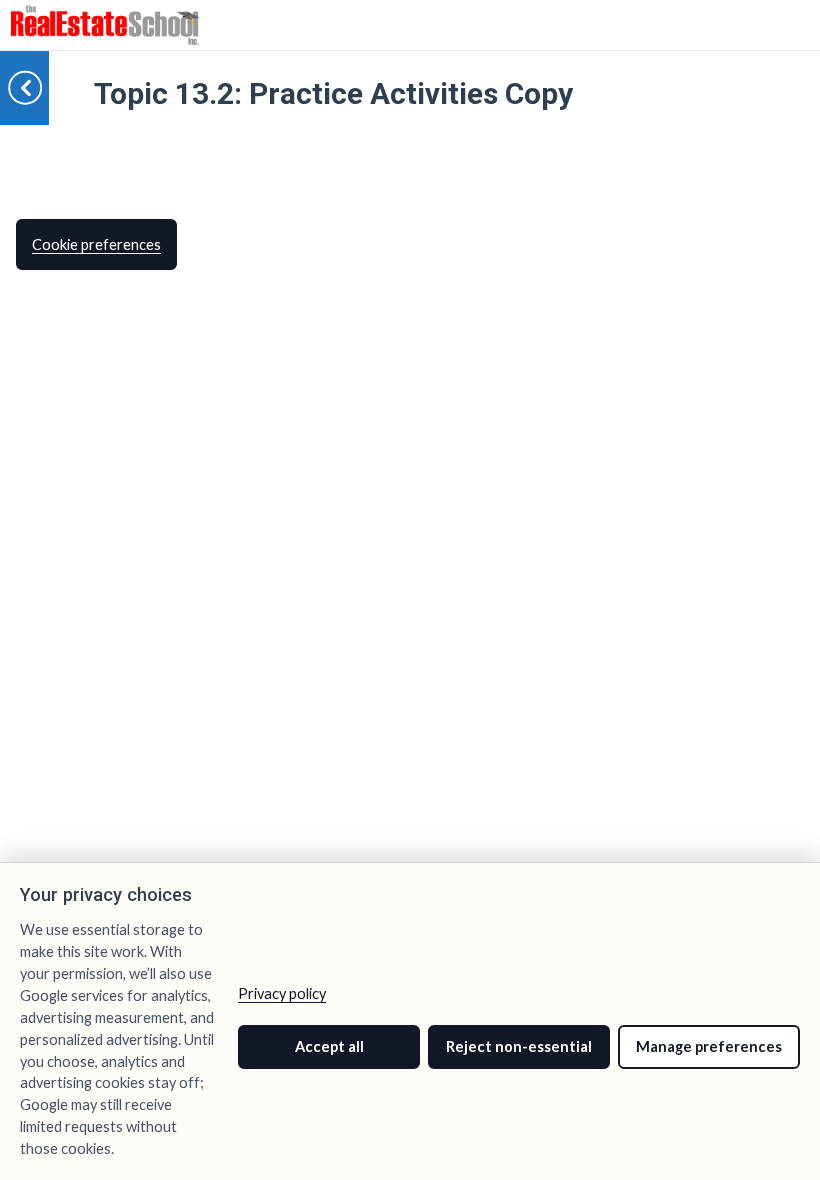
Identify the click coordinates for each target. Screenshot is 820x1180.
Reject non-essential (519, 1046)
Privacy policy (282, 993)
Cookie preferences (96, 244)
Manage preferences (709, 1046)
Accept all (329, 1046)
